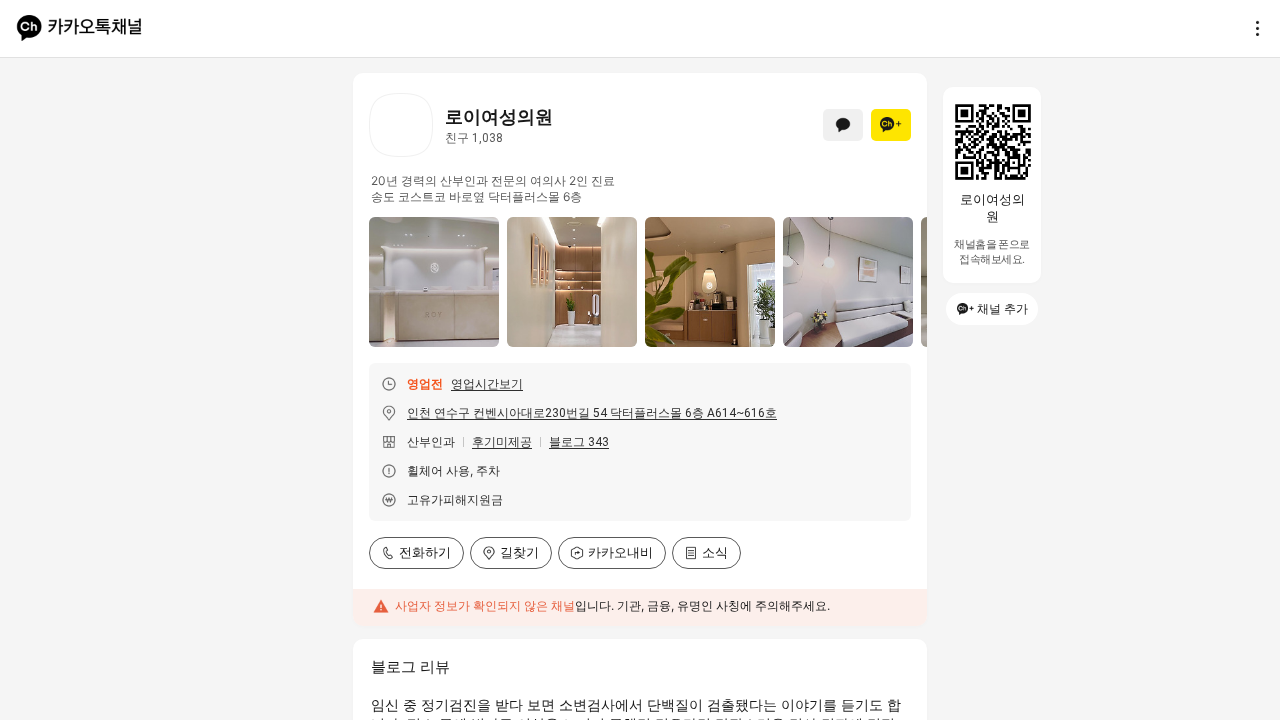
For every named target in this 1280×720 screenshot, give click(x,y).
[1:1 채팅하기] (843, 125)
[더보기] (1252, 28)
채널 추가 (1002, 308)
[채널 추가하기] (891, 125)
